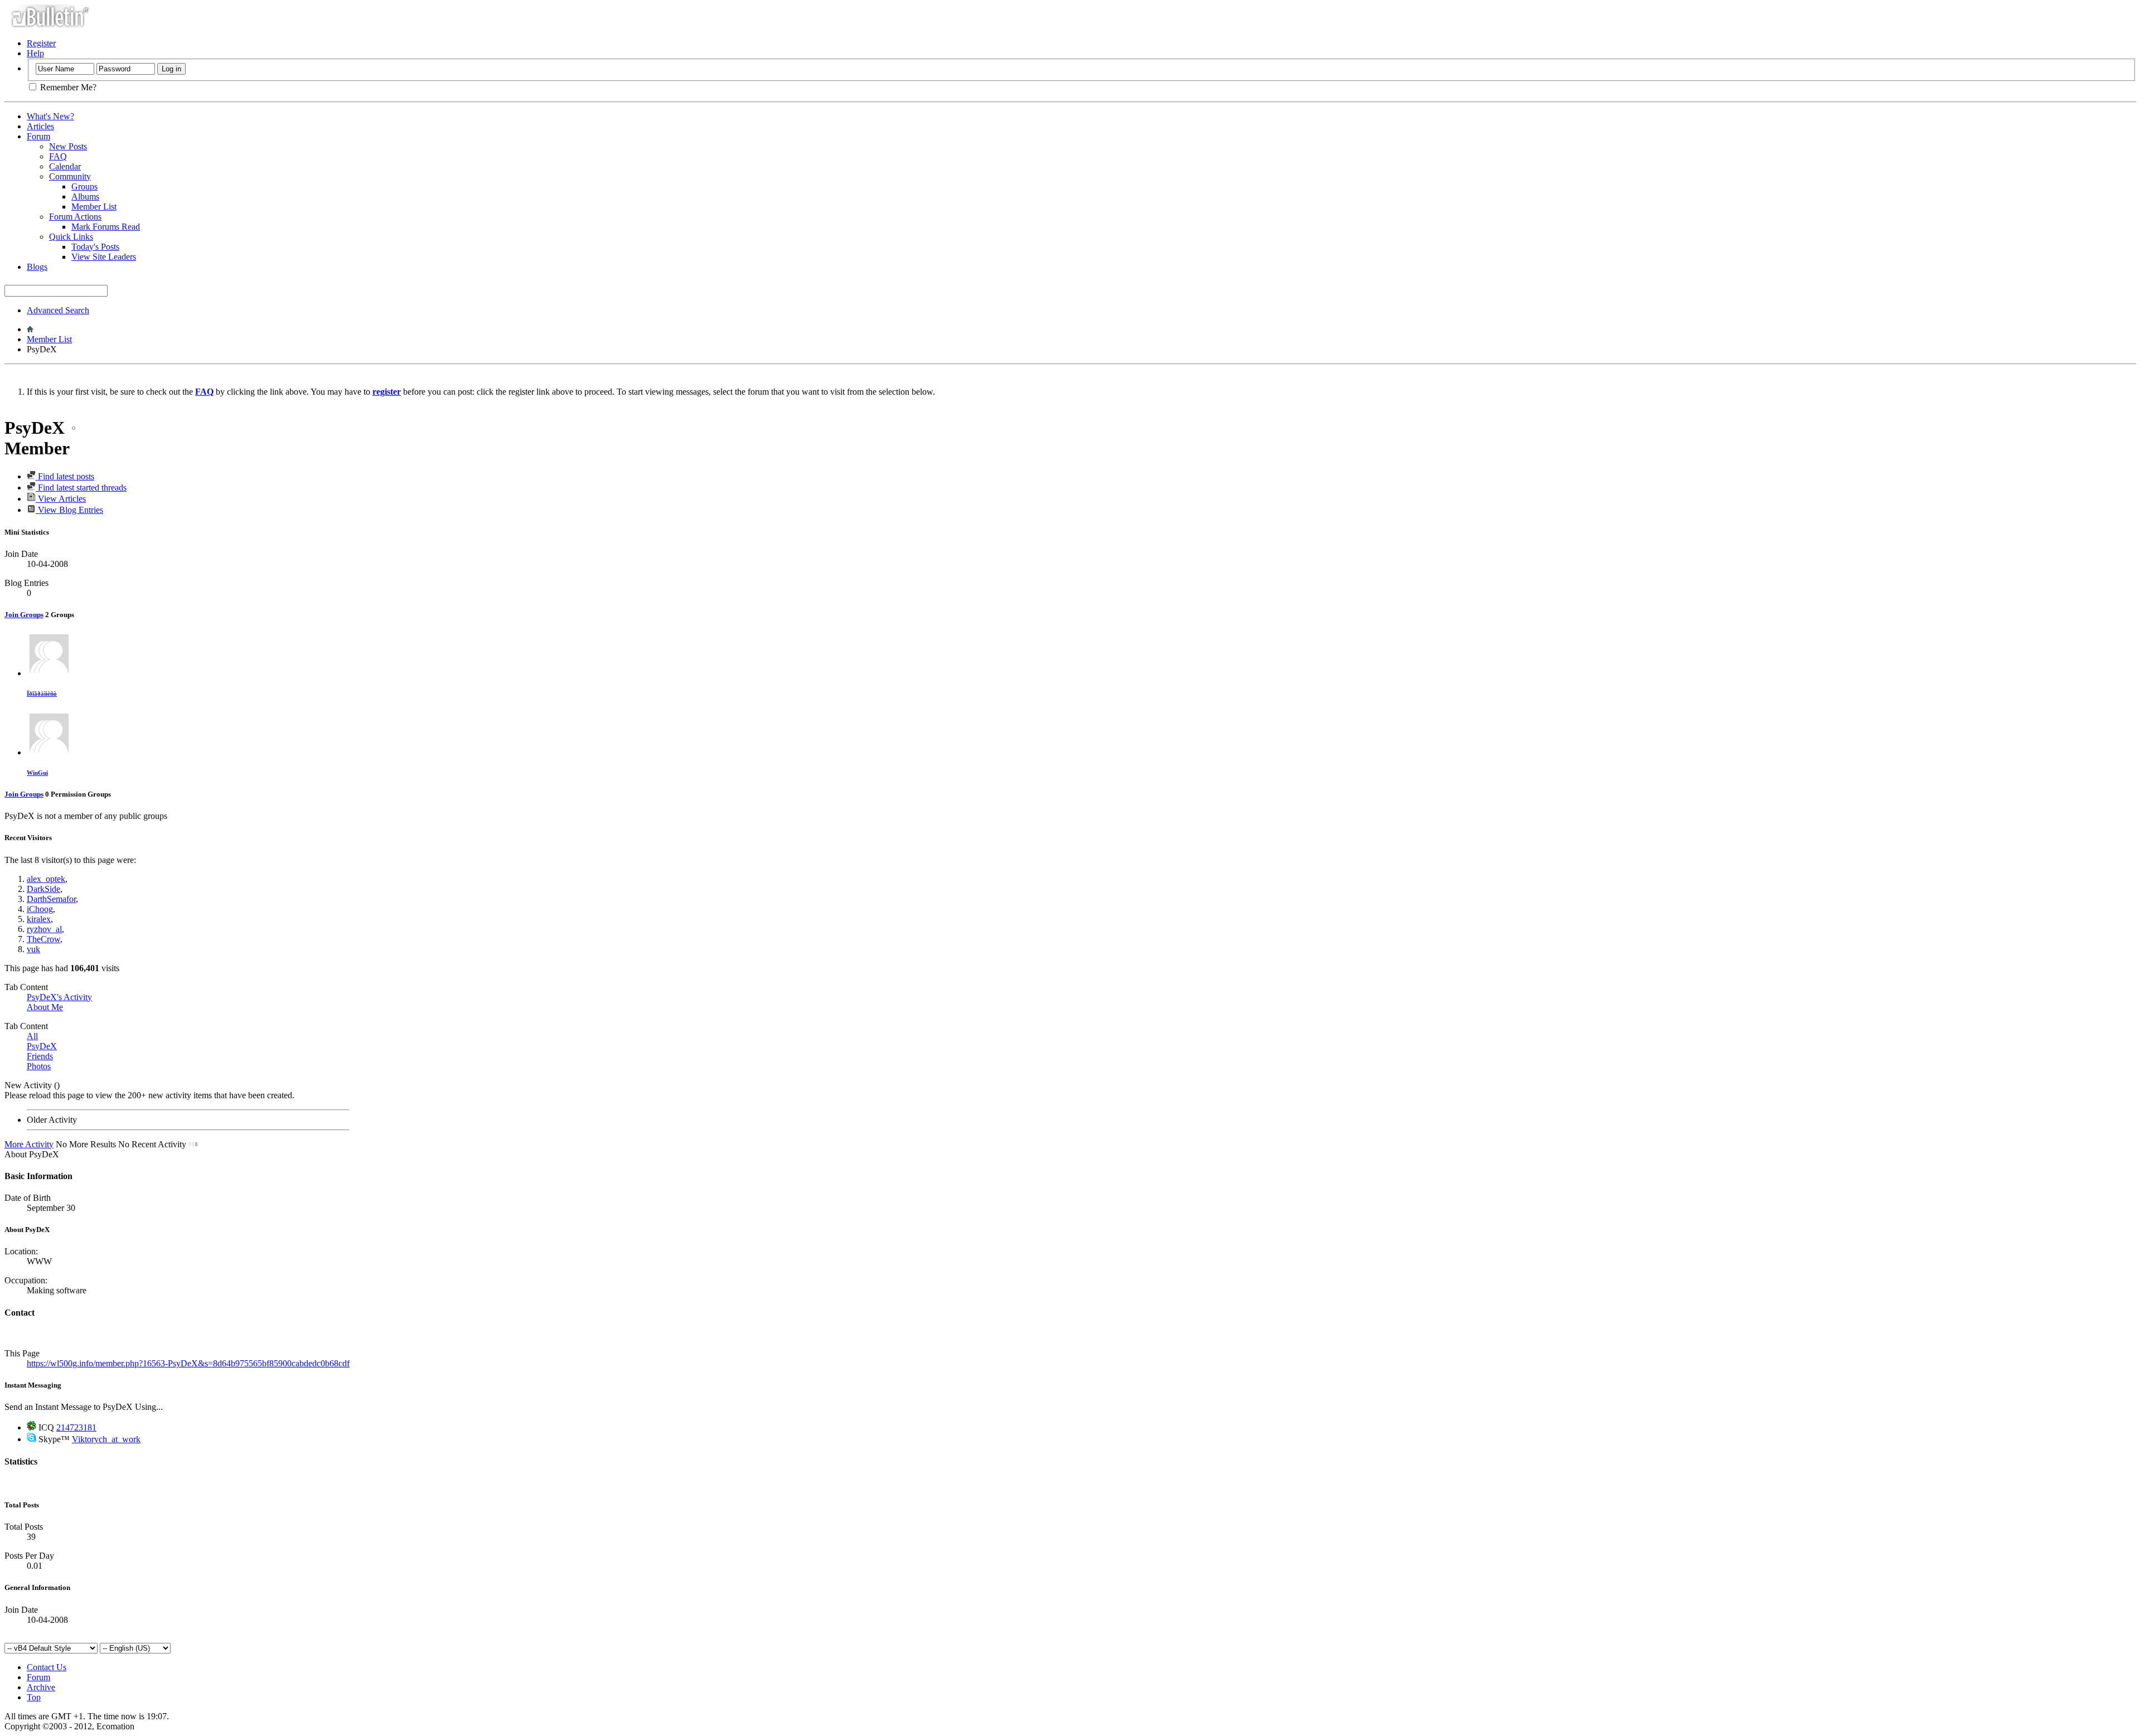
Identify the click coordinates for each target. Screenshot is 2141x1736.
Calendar (65, 166)
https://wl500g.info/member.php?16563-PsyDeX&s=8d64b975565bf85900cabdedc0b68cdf (188, 1363)
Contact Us (47, 1667)
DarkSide (43, 889)
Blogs (37, 267)
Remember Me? (67, 87)
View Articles (61, 499)
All (32, 1036)
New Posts (68, 146)
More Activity (29, 1144)
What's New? (50, 116)
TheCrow (43, 939)
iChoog (40, 909)
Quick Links (71, 237)
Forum (38, 136)
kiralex (39, 919)
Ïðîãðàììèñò (42, 694)
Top (34, 1697)
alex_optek (46, 879)
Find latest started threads (81, 488)
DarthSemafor (51, 899)
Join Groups (24, 615)
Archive (41, 1687)
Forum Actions (75, 217)
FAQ (58, 156)
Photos (39, 1066)
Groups (84, 186)
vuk (33, 949)
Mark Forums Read (106, 227)
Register (41, 43)
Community (70, 176)
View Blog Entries (69, 510)
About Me (45, 1007)
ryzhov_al (44, 929)
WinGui (37, 773)
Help (35, 53)
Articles (40, 126)
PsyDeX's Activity (59, 997)
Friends (40, 1056)
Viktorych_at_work (106, 1439)
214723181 (76, 1427)
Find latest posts (65, 476)
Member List (94, 207)
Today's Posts (95, 247)
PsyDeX (42, 1046)
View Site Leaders (104, 257)
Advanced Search (58, 310)
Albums (85, 197)
